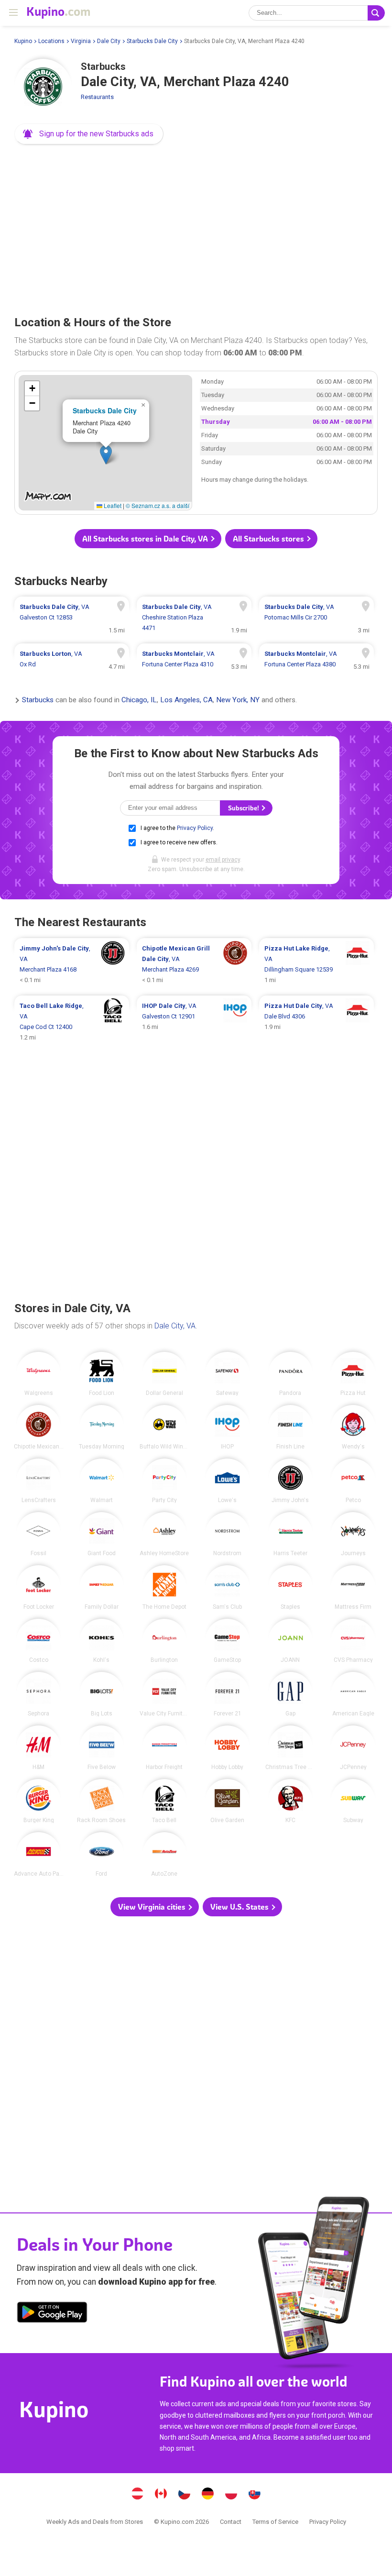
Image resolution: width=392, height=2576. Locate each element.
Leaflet (112, 505)
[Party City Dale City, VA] (165, 1481)
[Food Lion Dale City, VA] (102, 1374)
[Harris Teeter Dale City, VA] (290, 1534)
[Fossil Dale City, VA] (38, 1534)
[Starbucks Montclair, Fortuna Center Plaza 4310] (194, 659)
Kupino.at (138, 2495)
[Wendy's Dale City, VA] (353, 1427)
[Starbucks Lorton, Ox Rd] (72, 659)
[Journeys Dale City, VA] (353, 1534)
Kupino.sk (255, 2495)
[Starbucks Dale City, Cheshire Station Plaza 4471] (194, 618)
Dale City (109, 41)
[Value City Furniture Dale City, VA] (165, 1694)
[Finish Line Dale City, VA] (290, 1427)
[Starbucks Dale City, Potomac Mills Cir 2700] (316, 618)
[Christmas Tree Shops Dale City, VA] (290, 1748)
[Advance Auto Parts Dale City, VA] (38, 1854)
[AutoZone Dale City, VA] (165, 1854)
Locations (51, 41)
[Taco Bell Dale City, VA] (165, 1801)
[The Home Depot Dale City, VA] (165, 1587)
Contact (231, 2522)
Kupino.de (208, 2495)
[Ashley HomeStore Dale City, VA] (165, 1534)
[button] (89, 134)
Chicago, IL (139, 700)
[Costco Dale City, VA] (38, 1641)
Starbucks (38, 700)
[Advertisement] (196, 227)
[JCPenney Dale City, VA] (353, 1748)
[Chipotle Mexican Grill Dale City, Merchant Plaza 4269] (194, 964)
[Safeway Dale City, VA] (227, 1374)
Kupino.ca (161, 2495)
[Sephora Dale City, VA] (38, 1694)
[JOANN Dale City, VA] (290, 1641)
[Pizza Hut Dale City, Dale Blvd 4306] (316, 1022)
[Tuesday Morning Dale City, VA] (102, 1427)
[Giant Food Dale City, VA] (102, 1534)
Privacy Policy (195, 828)
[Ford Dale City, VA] (102, 1854)
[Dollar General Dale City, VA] (165, 1374)
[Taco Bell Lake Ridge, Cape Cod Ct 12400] (72, 1022)
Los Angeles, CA (186, 700)
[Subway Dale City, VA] (353, 1801)
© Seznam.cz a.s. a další (158, 505)
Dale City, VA (175, 1326)
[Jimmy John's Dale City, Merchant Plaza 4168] (72, 964)
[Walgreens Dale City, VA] (38, 1374)
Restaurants (97, 97)
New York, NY (238, 700)
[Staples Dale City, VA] (290, 1587)
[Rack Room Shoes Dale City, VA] (102, 1801)
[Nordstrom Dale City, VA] (227, 1534)
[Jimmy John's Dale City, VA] (290, 1481)
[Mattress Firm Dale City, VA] (353, 1587)
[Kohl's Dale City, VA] (102, 1641)
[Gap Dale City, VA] (290, 1694)
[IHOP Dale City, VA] (227, 1427)
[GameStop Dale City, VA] (227, 1641)
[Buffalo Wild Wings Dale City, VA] (165, 1427)
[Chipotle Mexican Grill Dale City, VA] (38, 1427)
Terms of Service (275, 2522)
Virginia (81, 41)
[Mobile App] (52, 2314)
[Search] (376, 13)
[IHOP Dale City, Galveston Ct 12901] (194, 1022)
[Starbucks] (43, 88)
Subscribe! (244, 808)
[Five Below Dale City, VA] (102, 1748)
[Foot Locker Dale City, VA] (38, 1587)
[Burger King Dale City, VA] (38, 1801)
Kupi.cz (185, 2495)
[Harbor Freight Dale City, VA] (165, 1748)
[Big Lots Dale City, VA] (102, 1694)
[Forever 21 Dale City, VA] (227, 1694)
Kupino (23, 41)
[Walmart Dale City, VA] (102, 1481)
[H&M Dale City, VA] (38, 1748)
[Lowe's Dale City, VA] (227, 1481)
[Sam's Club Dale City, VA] (227, 1587)
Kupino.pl (231, 2495)
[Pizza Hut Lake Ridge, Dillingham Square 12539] (316, 964)
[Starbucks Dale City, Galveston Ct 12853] (72, 618)
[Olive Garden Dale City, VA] (227, 1801)
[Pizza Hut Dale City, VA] (353, 1374)
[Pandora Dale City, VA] (290, 1374)
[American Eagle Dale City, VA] (353, 1694)
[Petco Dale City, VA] (353, 1481)
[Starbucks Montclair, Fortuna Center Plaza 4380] (316, 659)
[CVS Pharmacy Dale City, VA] (353, 1641)
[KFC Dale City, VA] (290, 1801)
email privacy (223, 860)
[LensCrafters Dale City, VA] (38, 1481)
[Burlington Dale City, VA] (165, 1641)
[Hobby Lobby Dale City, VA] (227, 1748)
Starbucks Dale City (152, 41)
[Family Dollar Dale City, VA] (102, 1587)
